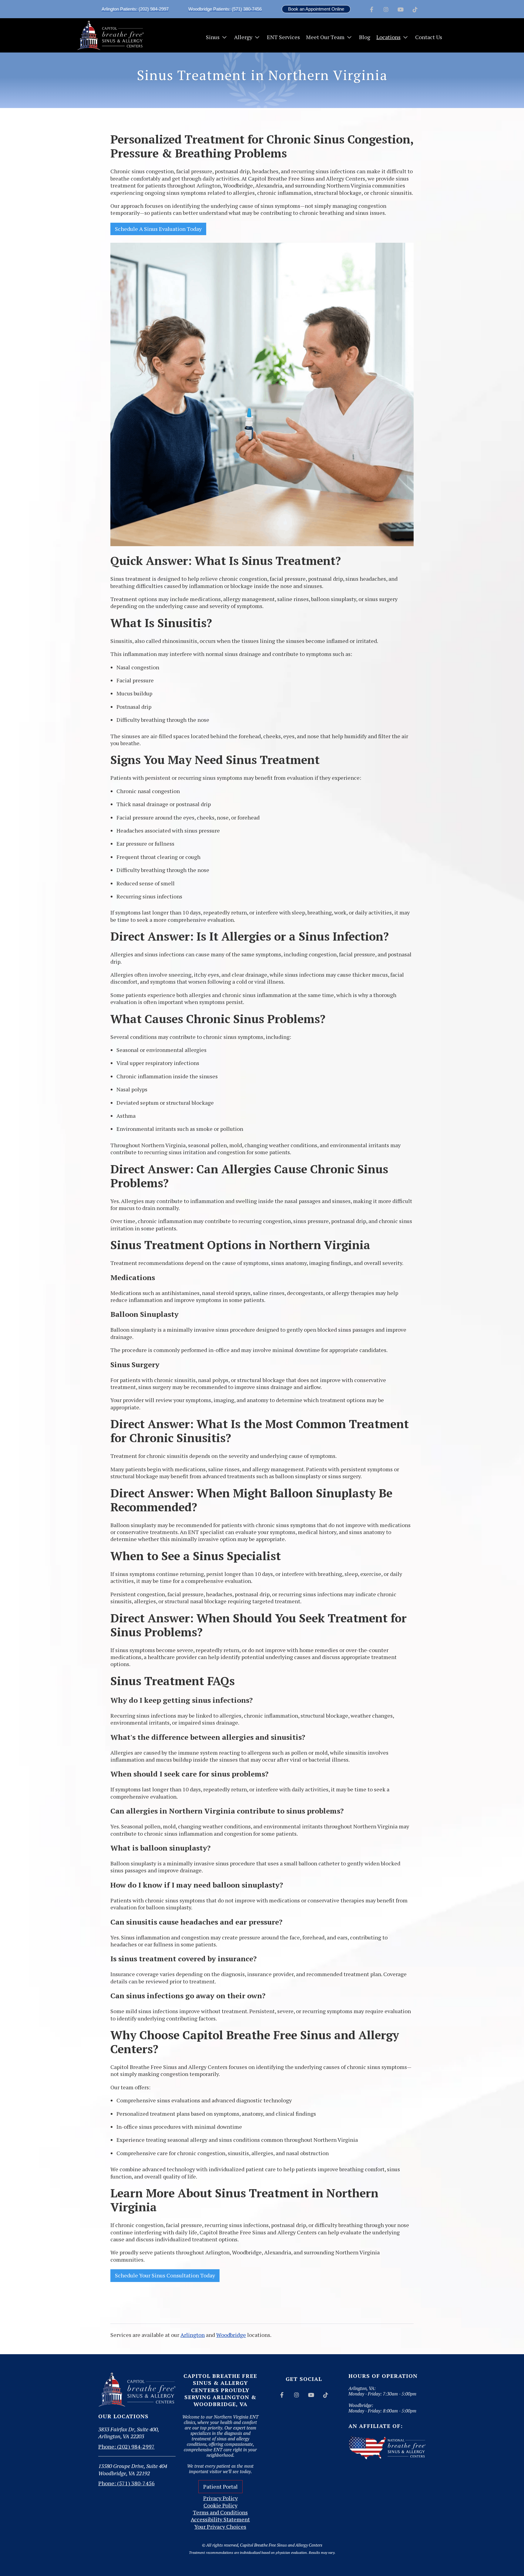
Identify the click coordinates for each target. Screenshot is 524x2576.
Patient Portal (220, 2486)
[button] (217, 37)
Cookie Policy (220, 2505)
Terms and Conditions (220, 2512)
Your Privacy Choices (220, 2527)
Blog (365, 37)
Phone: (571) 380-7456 (126, 2483)
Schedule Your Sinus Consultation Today (165, 2275)
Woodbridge (231, 2335)
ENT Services (283, 37)
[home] (110, 35)
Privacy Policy (220, 2498)
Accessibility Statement (220, 2519)
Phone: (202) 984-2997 (126, 2446)
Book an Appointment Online (316, 9)
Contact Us (429, 37)
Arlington (193, 2335)
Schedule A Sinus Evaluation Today (158, 229)
